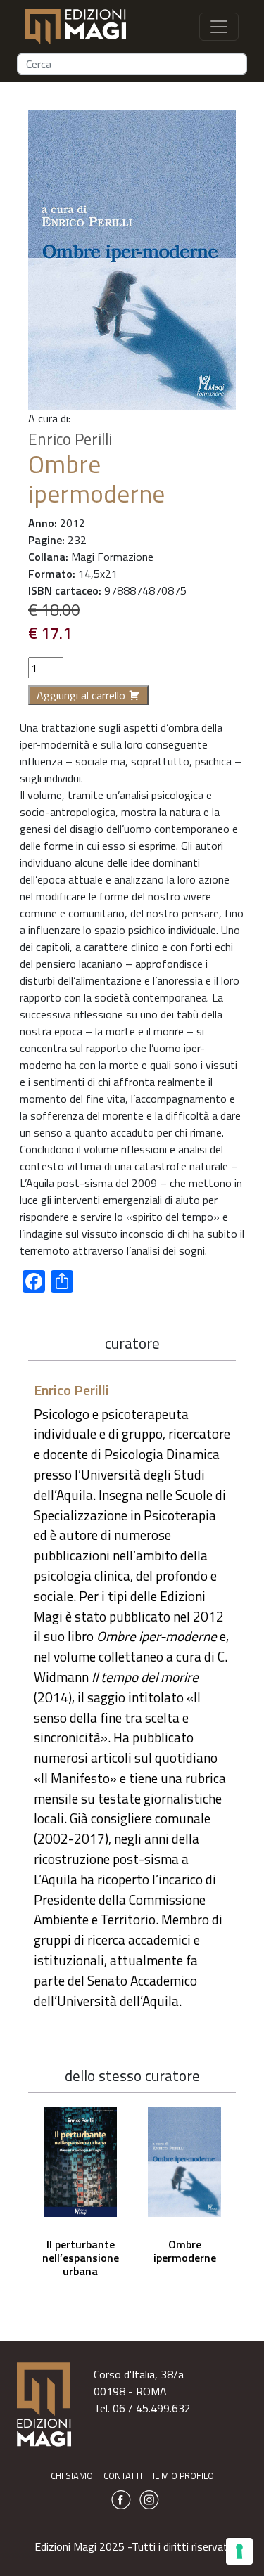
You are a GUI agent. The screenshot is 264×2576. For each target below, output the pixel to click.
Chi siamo (72, 2475)
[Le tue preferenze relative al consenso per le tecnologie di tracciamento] (239, 2551)
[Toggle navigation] (219, 27)
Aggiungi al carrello (81, 695)
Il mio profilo (183, 2475)
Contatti (123, 2475)
